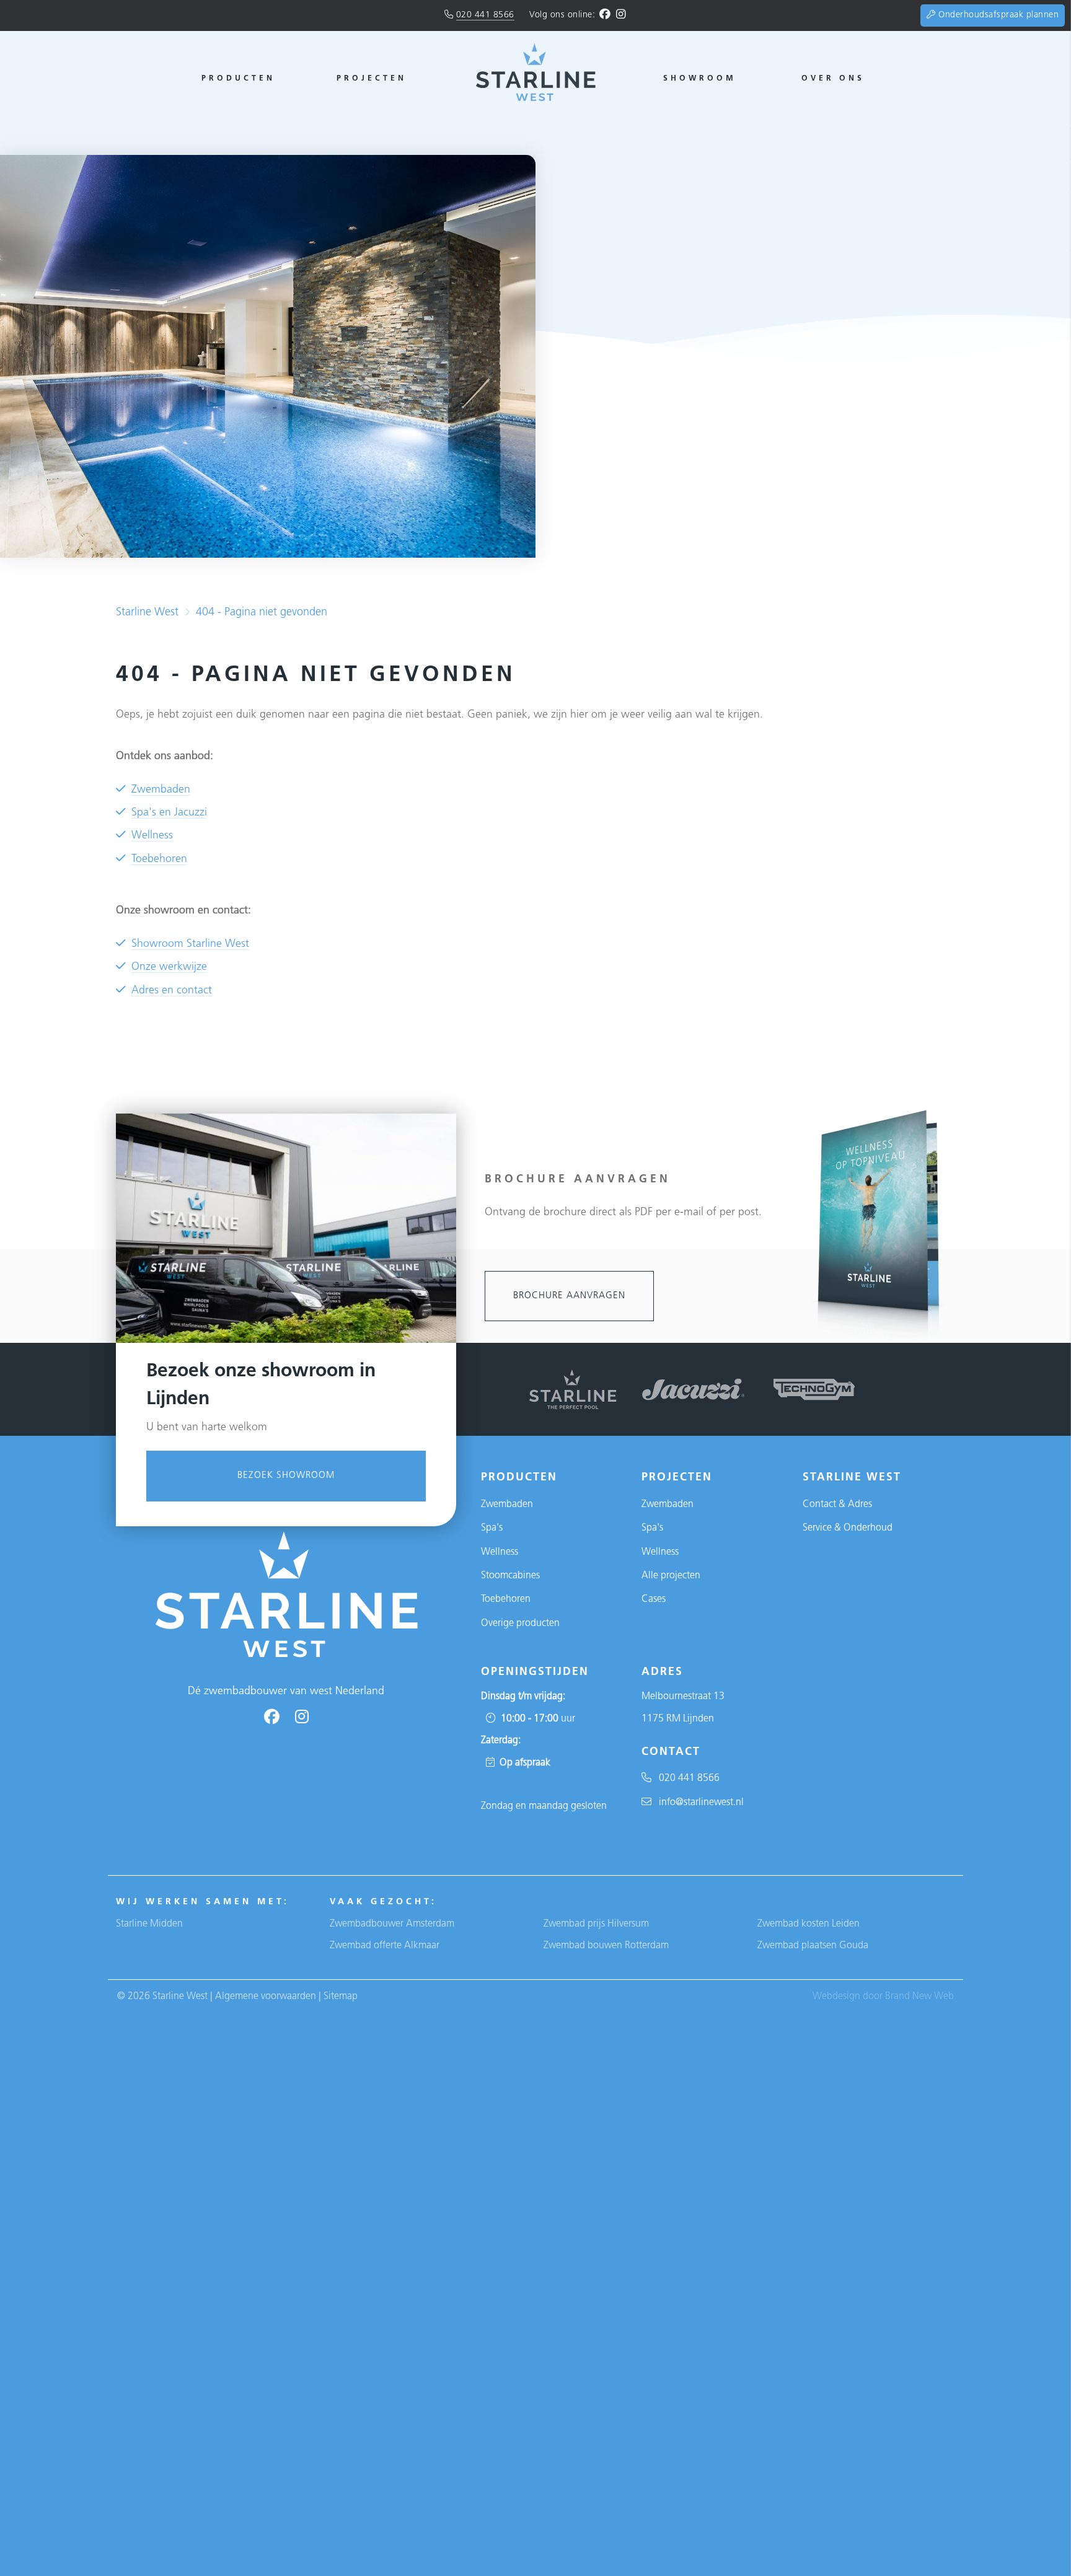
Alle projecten (671, 1576)
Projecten (372, 79)
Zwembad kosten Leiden (809, 1924)
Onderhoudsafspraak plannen (997, 15)
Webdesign (836, 1997)
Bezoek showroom (286, 1476)
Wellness (152, 836)
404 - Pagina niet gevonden (262, 613)
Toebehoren (159, 859)
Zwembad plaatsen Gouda (813, 1946)
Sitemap (341, 1997)
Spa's (492, 1528)
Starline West (147, 613)
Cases (654, 1599)
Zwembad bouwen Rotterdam (606, 1946)
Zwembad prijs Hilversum (596, 1924)
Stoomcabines (510, 1576)
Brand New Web (919, 1997)
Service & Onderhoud (848, 1528)
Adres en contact (172, 991)
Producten (238, 79)
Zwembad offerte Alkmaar (385, 1946)
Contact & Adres (837, 1505)
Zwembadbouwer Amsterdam (392, 1924)
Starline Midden (149, 1924)
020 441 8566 (485, 15)
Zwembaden (161, 790)
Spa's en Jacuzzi (169, 813)
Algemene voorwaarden (266, 1997)
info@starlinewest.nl (698, 1803)
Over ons (833, 79)
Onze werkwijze (169, 967)
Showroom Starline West (190, 944)
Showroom (700, 79)
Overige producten (520, 1624)
